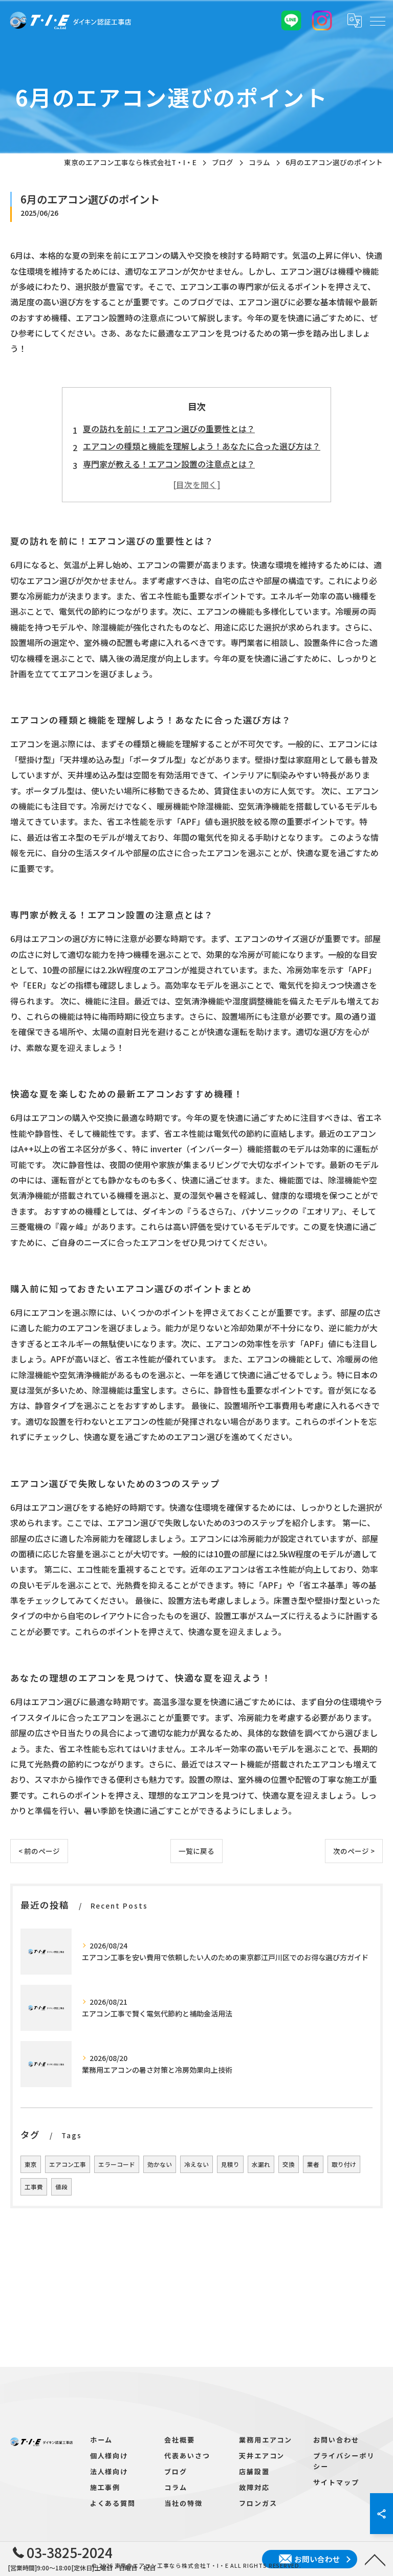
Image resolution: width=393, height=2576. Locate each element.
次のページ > (354, 1851)
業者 (313, 2164)
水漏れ (261, 2164)
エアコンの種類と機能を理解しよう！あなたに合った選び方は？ (202, 446)
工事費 (34, 2187)
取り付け (344, 2164)
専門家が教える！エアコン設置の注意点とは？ (169, 464)
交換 (289, 2164)
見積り (230, 2164)
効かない (160, 2164)
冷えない (196, 2164)
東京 (31, 2164)
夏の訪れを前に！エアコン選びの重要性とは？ (169, 429)
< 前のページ (39, 1851)
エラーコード (117, 2164)
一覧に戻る (196, 1851)
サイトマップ (336, 2482)
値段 (61, 2187)
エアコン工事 (68, 2164)
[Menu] (377, 20)
